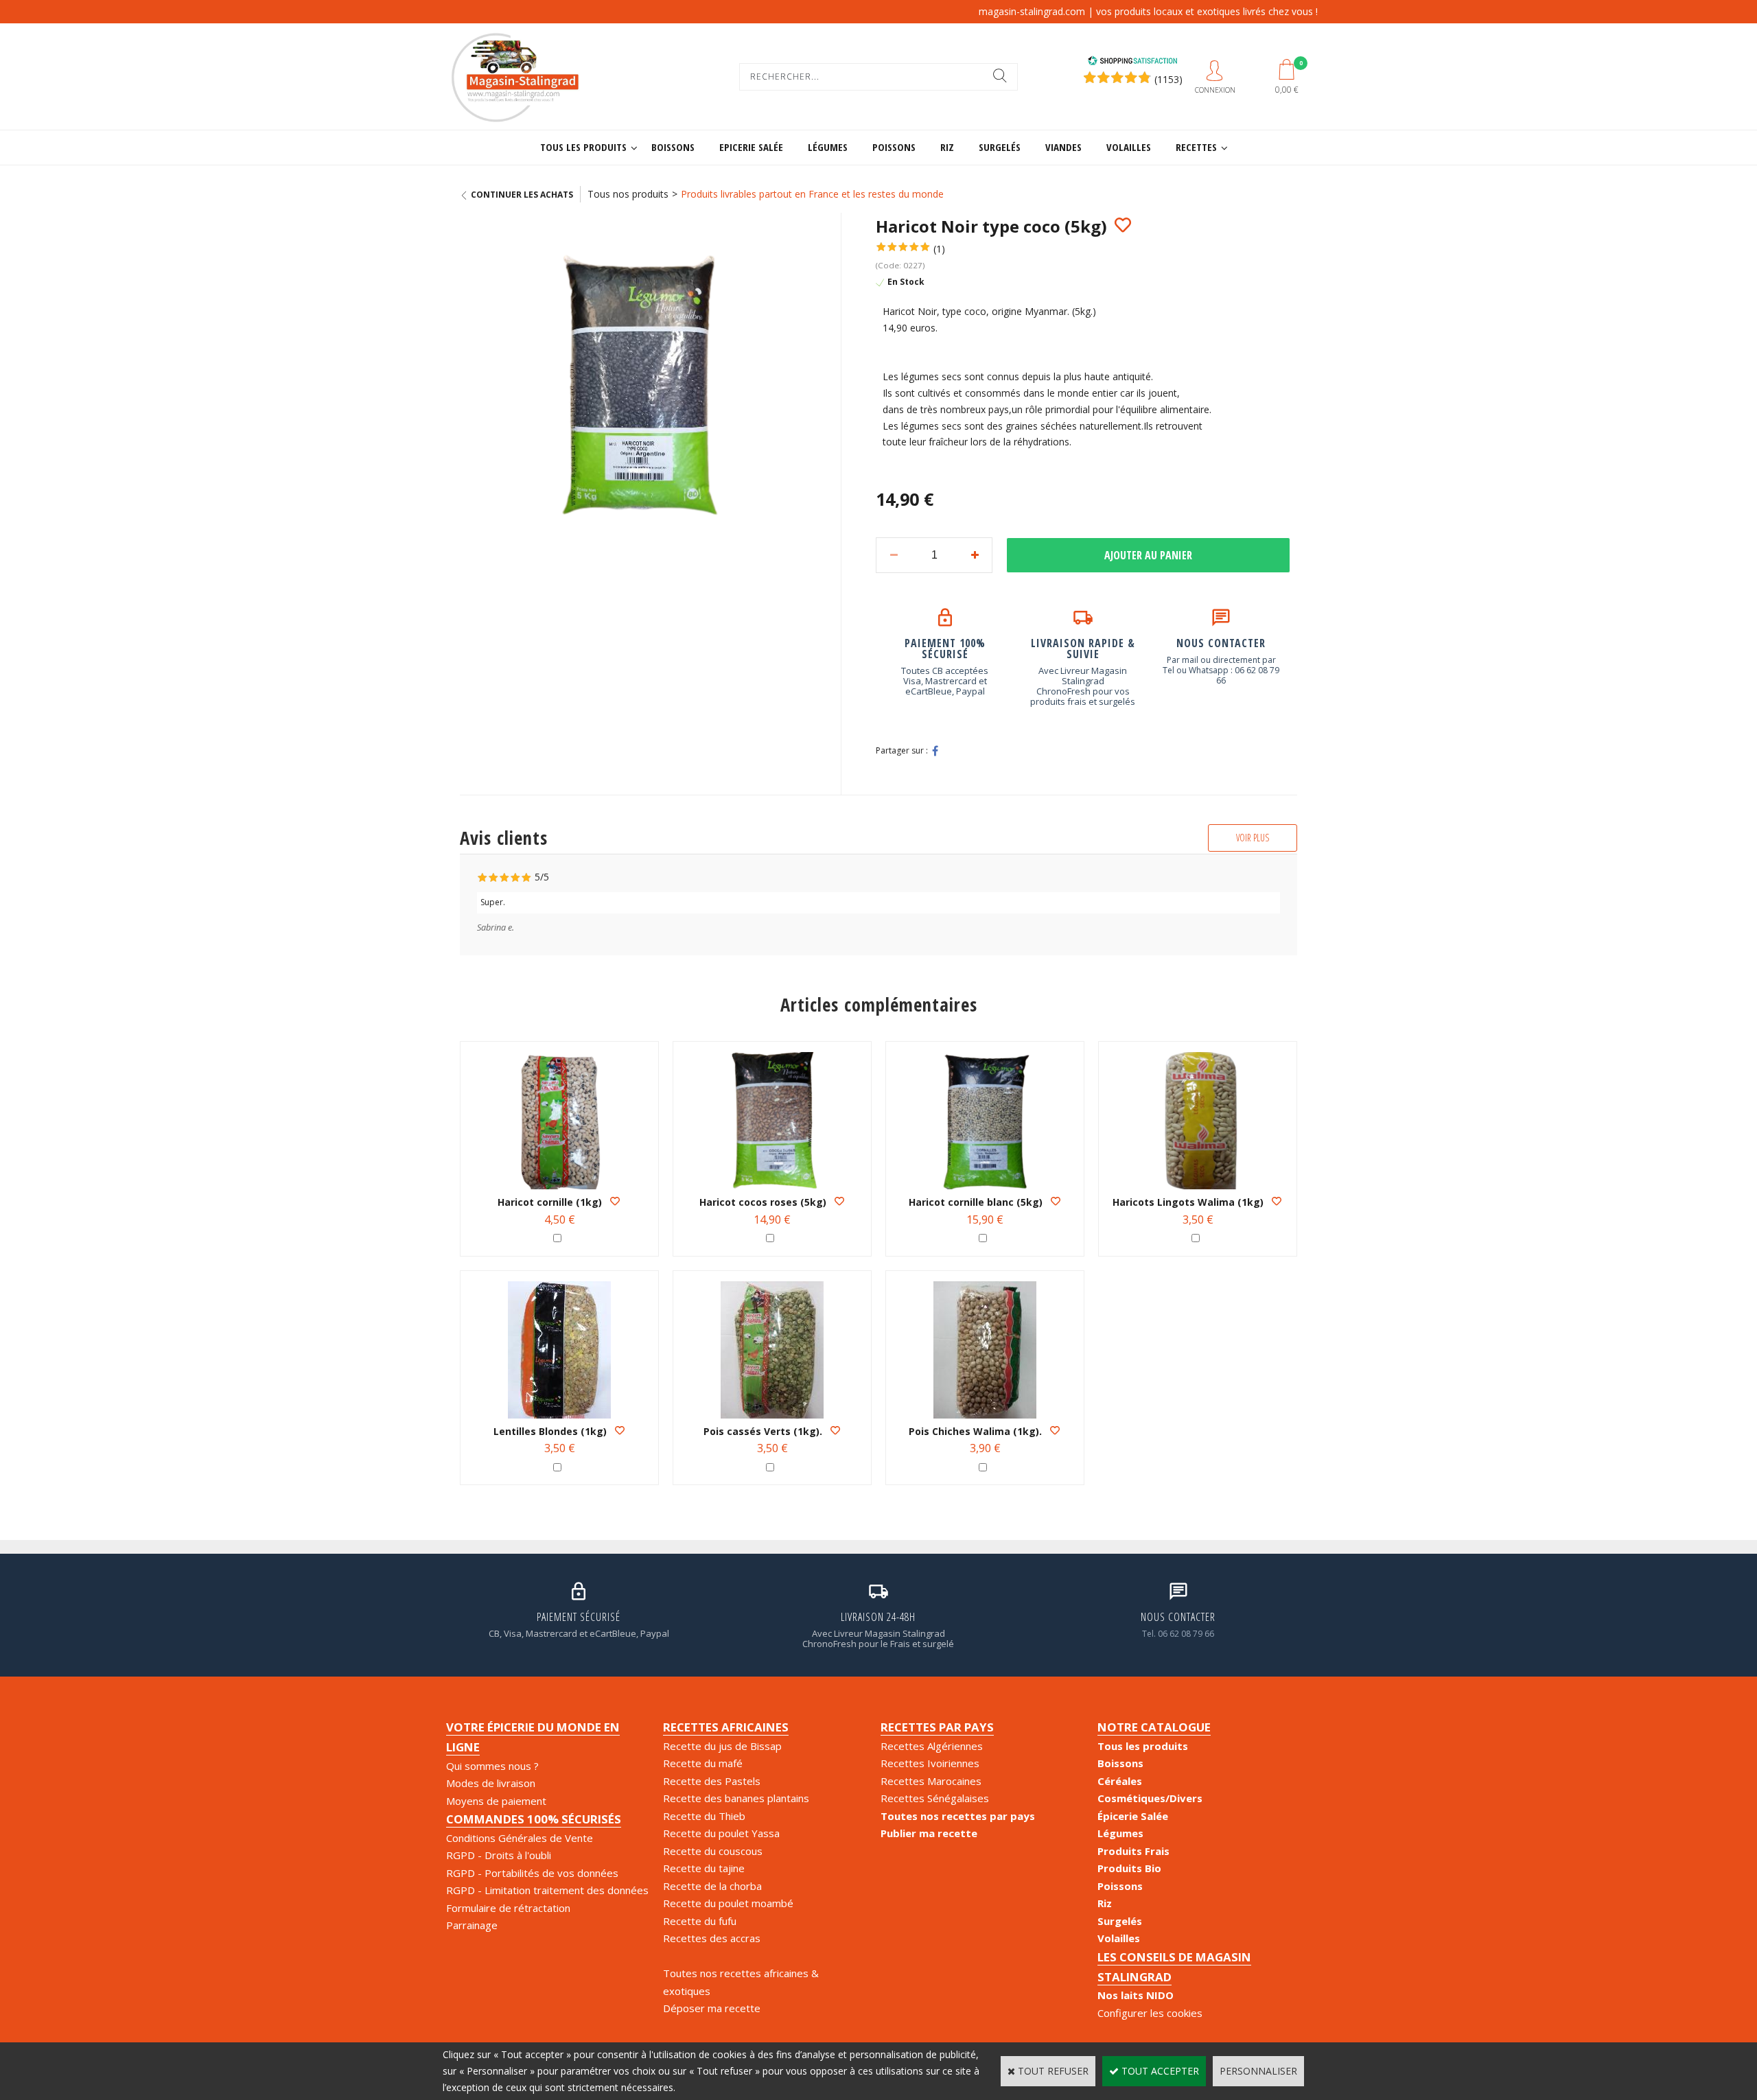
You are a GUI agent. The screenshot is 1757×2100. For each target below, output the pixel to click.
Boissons (673, 147)
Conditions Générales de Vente (520, 1838)
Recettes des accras (712, 1938)
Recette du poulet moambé (728, 1903)
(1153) (1168, 79)
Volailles (1129, 147)
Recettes (1196, 147)
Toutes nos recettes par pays (958, 1816)
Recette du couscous (713, 1851)
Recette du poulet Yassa (721, 1833)
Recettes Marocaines (931, 1781)
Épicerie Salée (1133, 1816)
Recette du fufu (700, 1921)
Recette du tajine (704, 1868)
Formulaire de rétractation (508, 1908)
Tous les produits (583, 147)
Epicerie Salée (751, 147)
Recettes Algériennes (932, 1746)
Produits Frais (1133, 1851)
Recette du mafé (703, 1763)
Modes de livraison (491, 1783)
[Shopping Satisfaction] (1132, 62)
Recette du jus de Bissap (722, 1746)
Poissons (894, 147)
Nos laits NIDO (1136, 1995)
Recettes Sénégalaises (935, 1798)
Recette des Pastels (712, 1781)
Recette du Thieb (704, 1816)
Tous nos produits (628, 194)
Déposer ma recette (712, 2008)
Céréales (1120, 1781)
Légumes (828, 147)
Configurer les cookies (1150, 2013)
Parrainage (472, 1925)
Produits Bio (1129, 1868)
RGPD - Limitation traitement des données (547, 1890)
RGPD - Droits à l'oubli (499, 1855)
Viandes (1063, 147)
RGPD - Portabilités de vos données (532, 1873)
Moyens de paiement (496, 1801)
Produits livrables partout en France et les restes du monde (812, 194)
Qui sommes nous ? (492, 1766)
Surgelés (1000, 147)
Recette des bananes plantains (736, 1798)
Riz (947, 147)
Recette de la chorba (712, 1886)
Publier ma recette (929, 1833)
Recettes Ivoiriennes (930, 1763)
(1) (939, 249)
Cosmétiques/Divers (1150, 1798)
